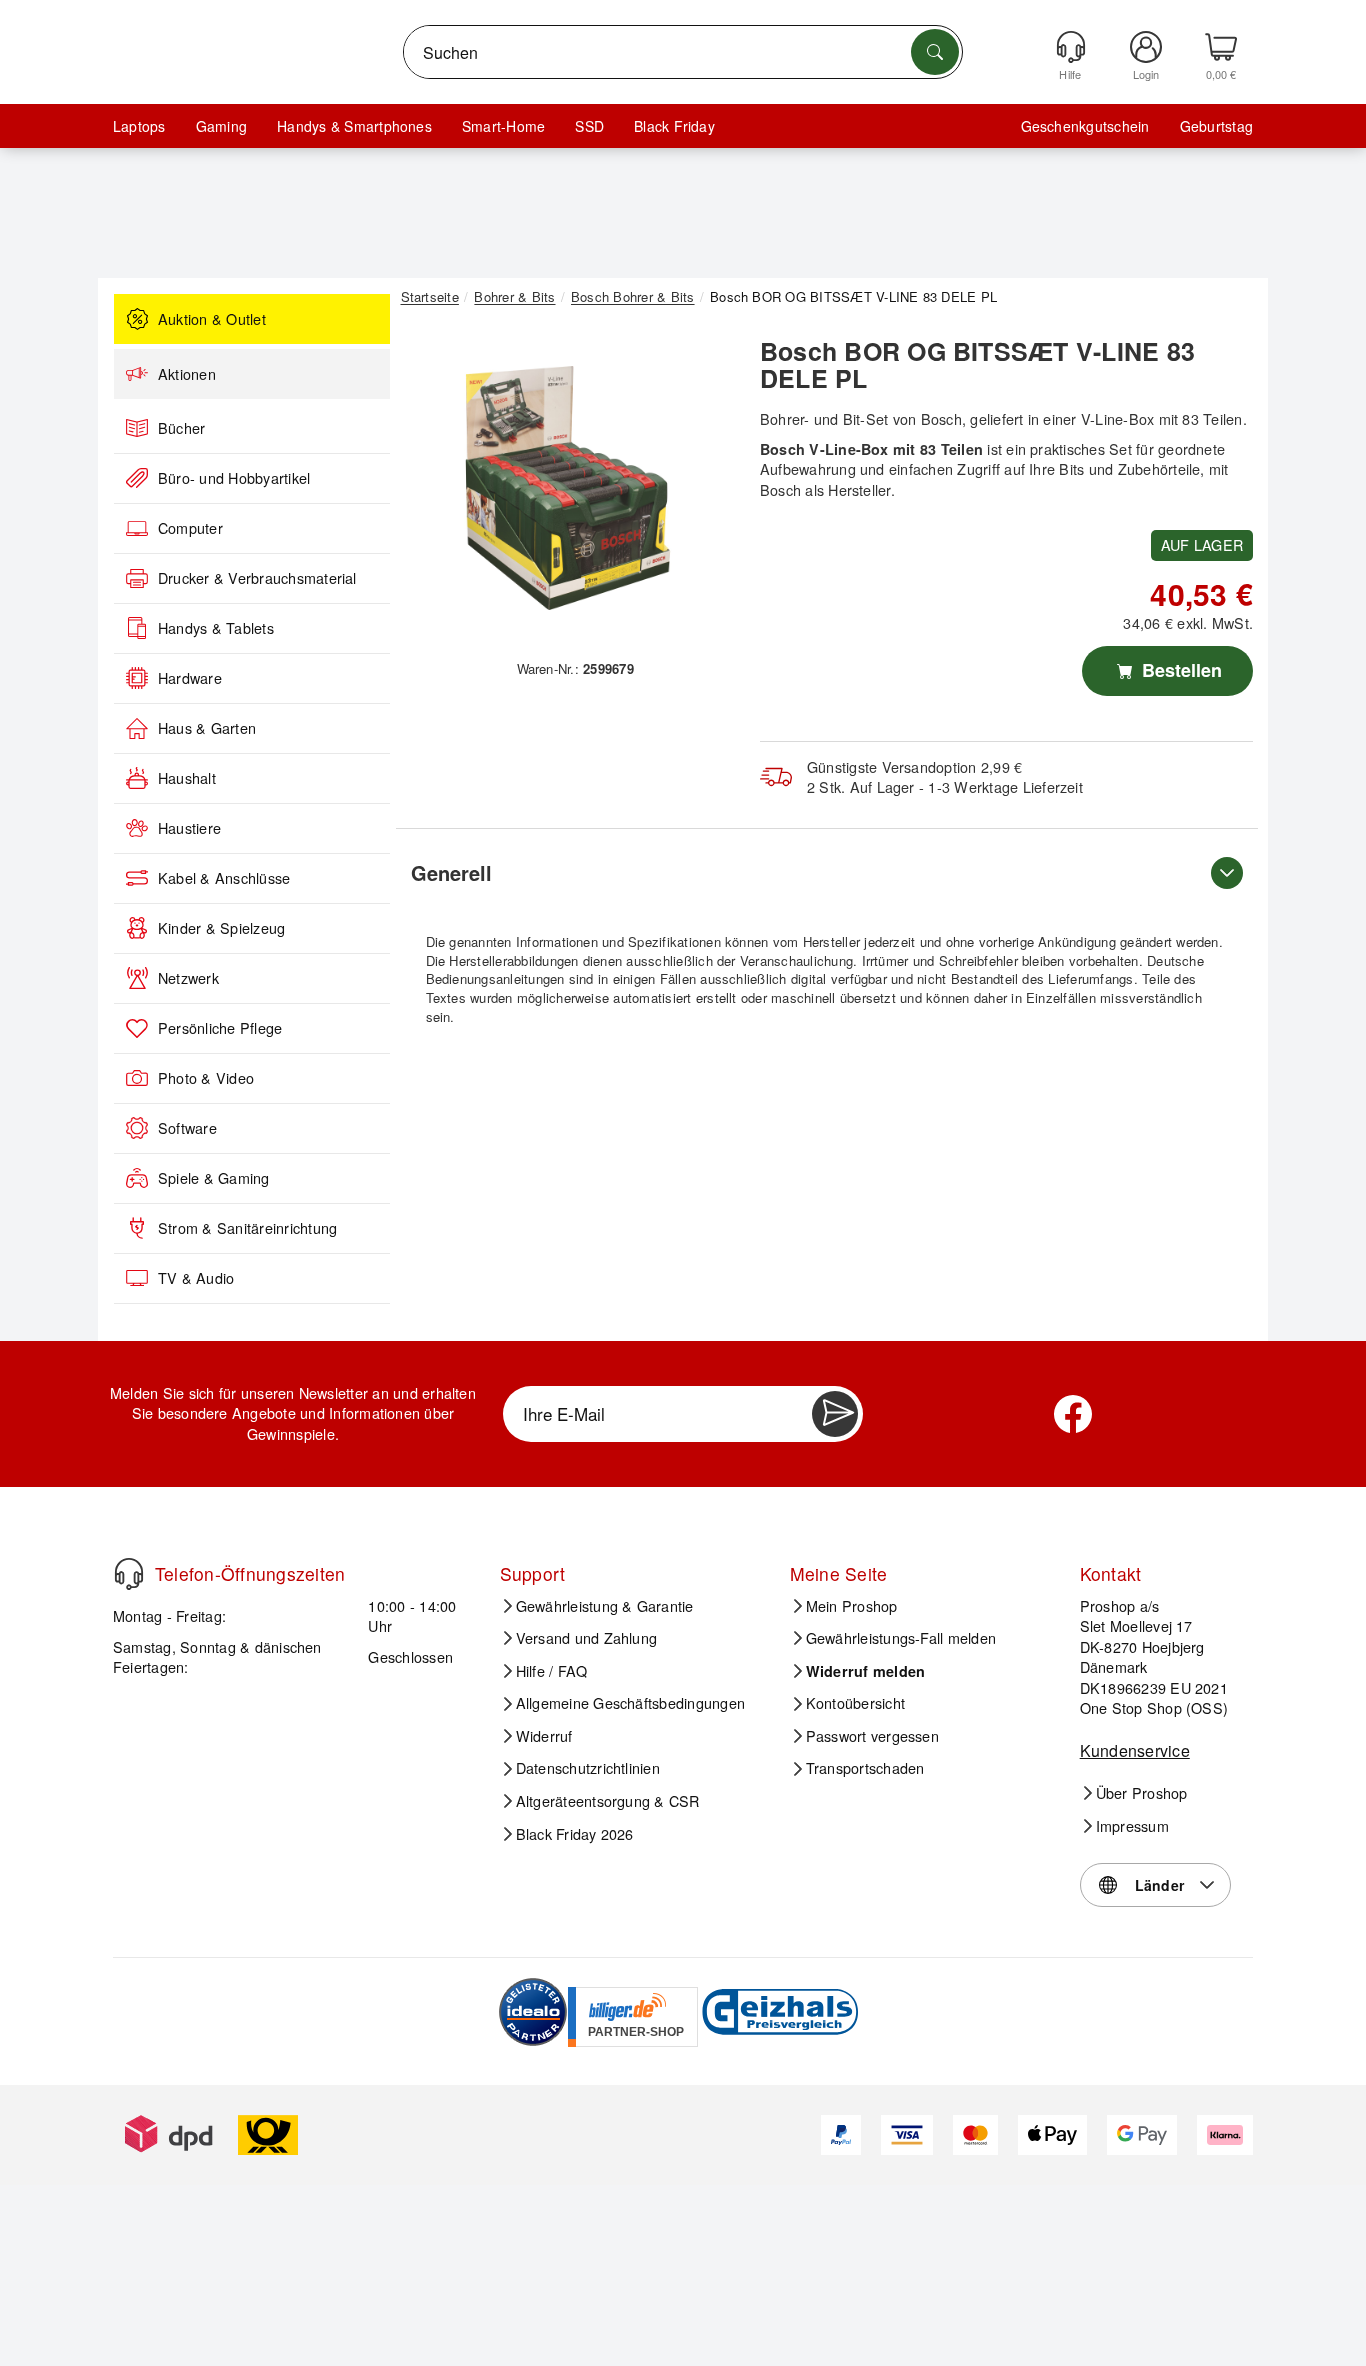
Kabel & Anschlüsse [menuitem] (224, 878)
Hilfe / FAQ (552, 1671)
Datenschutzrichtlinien (588, 1768)
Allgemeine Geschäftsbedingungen (630, 1703)
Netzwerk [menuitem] (188, 978)
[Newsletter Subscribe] (835, 1414)
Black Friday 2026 (575, 1834)
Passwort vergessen (872, 1736)
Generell (451, 872)
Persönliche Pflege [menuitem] (220, 1028)
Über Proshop (1142, 1793)
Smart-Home (503, 126)
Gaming (221, 126)
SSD (589, 126)
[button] (568, 488)
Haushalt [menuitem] (187, 778)
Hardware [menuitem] (190, 678)
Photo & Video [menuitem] (206, 1078)
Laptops (139, 126)
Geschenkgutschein (1085, 126)
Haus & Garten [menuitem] (207, 728)
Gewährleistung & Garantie (605, 1606)
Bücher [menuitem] (181, 428)
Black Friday (674, 126)
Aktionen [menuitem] (187, 374)
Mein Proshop (852, 1606)
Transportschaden (865, 1768)
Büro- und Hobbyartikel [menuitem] (234, 478)
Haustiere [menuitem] (189, 828)
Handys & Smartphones (354, 126)
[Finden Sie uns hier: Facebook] (1073, 1414)
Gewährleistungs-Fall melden (901, 1638)
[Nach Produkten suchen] (935, 52)
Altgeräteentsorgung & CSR (608, 1801)
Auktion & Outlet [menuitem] (212, 319)
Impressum (1132, 1826)
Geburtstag (1216, 126)
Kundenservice (1135, 1750)
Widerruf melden (866, 1671)
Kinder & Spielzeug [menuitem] (221, 928)
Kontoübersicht (855, 1703)
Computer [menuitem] (190, 528)
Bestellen (1179, 670)
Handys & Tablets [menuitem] (216, 628)
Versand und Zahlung (587, 1638)
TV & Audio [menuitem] (196, 1278)
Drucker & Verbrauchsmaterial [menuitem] (257, 578)
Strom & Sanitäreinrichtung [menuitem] (247, 1228)
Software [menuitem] (187, 1128)
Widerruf (544, 1736)
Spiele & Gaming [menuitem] (214, 1178)
